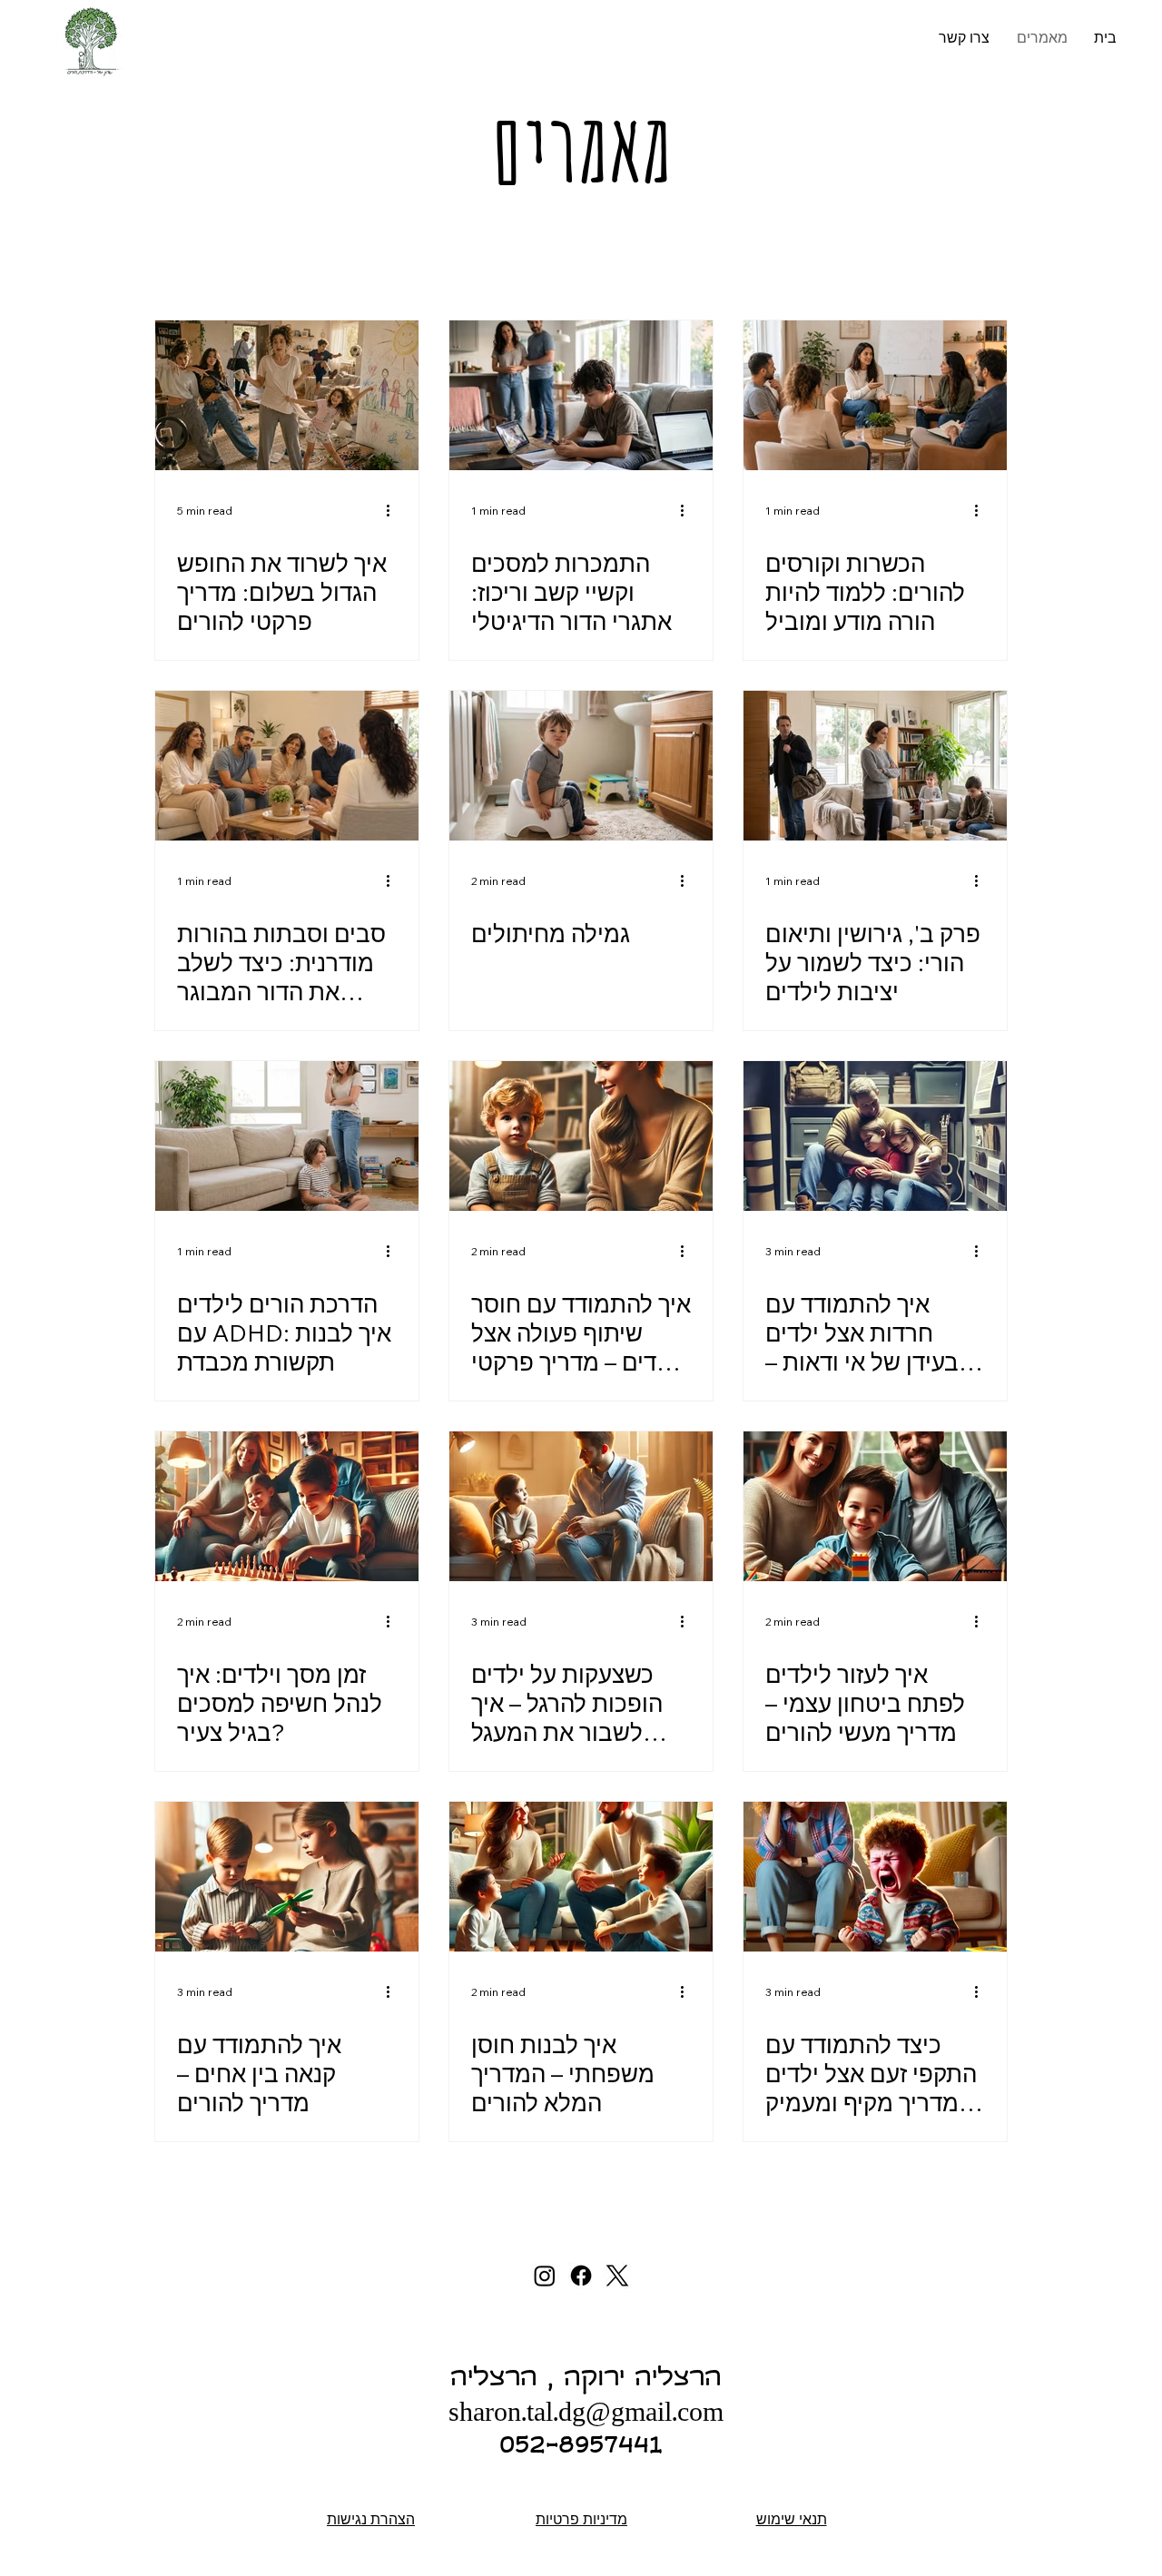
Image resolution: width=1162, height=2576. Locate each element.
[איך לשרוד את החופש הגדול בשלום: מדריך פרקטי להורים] (287, 395)
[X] (617, 2276)
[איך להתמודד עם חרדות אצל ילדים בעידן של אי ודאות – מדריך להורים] (875, 1136)
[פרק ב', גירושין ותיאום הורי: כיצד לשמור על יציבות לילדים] (875, 766)
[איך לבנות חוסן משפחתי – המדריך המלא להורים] (581, 1877)
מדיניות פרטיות (581, 2519)
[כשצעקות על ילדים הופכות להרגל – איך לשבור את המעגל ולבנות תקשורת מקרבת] (581, 1506)
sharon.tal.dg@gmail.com (586, 2415)
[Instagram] (545, 2276)
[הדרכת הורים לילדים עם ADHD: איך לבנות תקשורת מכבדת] (287, 1136)
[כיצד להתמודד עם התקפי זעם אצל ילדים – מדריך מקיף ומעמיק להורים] (875, 1877)
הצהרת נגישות (371, 2519)
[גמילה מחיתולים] (581, 766)
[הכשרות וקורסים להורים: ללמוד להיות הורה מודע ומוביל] (875, 395)
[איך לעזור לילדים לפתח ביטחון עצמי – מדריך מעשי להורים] (875, 1506)
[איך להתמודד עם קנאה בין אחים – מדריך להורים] (287, 1877)
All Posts (184, 269)
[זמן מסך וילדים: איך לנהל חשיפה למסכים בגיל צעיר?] (287, 1506)
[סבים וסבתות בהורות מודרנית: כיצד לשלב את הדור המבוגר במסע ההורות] (287, 766)
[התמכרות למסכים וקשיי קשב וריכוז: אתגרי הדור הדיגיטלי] (581, 395)
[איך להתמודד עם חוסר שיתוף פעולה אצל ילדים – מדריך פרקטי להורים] (581, 1136)
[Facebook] (581, 2276)
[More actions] (394, 511)
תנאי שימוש (792, 2519)
